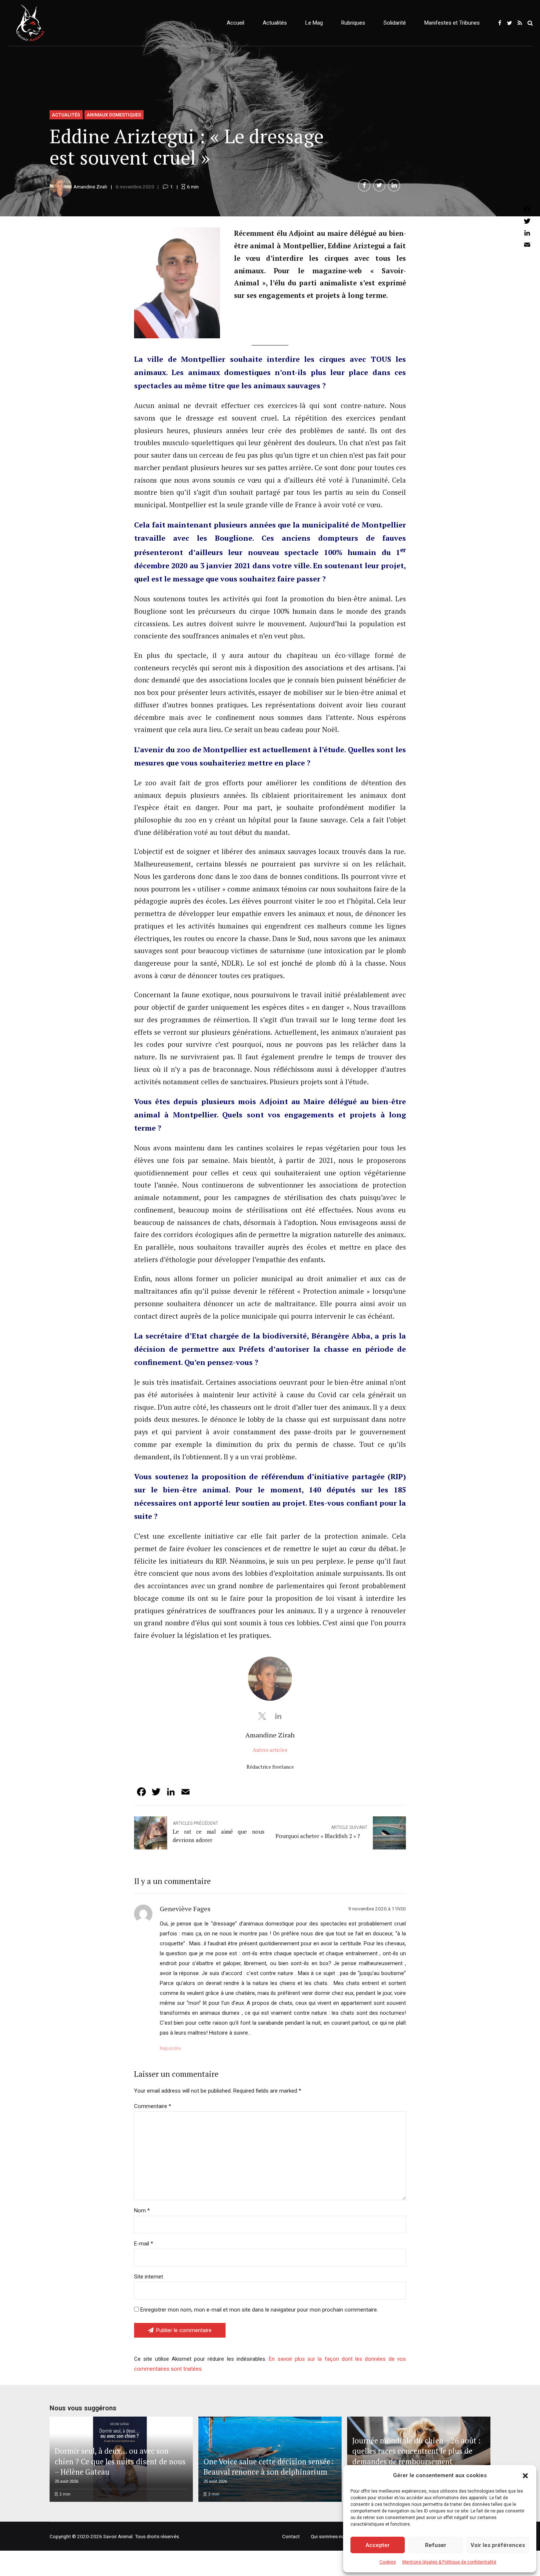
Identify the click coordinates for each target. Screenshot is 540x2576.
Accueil (235, 23)
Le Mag (314, 23)
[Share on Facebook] (364, 185)
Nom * (142, 2211)
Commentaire (153, 2106)
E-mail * (144, 2244)
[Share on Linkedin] (394, 185)
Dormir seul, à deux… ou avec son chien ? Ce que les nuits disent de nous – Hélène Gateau (120, 2461)
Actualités (275, 23)
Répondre (170, 2048)
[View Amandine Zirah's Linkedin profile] (278, 1716)
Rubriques (353, 23)
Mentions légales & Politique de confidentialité (449, 2562)
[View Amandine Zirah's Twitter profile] (262, 1716)
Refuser (436, 2545)
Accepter (378, 2545)
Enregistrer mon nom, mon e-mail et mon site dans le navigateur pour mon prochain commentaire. (259, 2310)
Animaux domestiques (114, 115)
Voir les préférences (498, 2545)
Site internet (149, 2277)
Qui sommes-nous (330, 2536)
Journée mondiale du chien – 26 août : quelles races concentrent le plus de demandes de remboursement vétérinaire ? (416, 2456)
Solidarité (395, 23)
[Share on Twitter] (379, 185)
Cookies (388, 2562)
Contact (291, 2536)
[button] (525, 2476)
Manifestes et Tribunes (452, 23)
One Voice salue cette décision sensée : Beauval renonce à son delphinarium (269, 2467)
